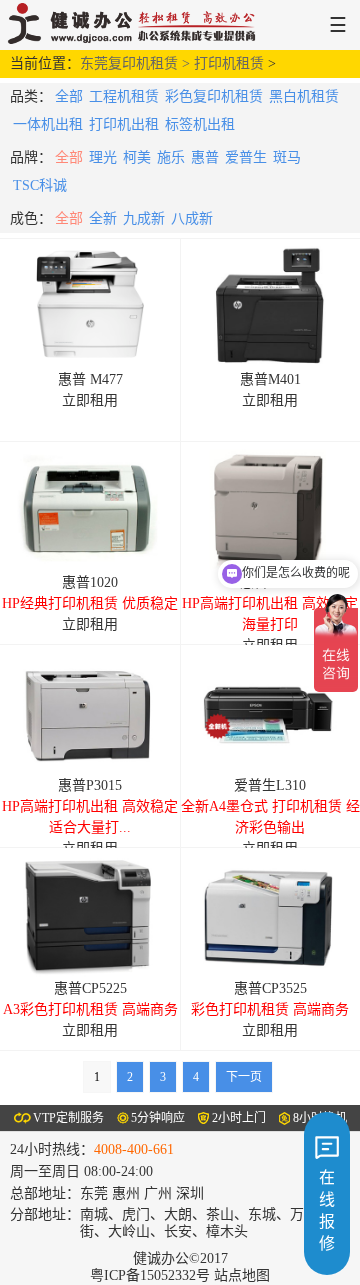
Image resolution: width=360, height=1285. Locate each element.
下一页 (244, 1077)
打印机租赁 (229, 63)
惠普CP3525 (270, 988)
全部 (69, 96)
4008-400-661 (134, 1149)
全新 (103, 218)
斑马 (287, 157)
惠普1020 (90, 582)
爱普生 (246, 157)
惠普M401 (270, 379)
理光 (103, 157)
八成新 (192, 218)
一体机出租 (48, 124)
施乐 (171, 157)
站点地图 (242, 1275)
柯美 (137, 157)
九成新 (144, 218)
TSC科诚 (40, 185)
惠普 (205, 157)
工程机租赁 (124, 96)
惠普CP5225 (90, 988)
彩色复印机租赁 (214, 96)
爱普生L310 (270, 785)
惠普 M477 (90, 379)
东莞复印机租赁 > (137, 63)
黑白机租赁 (304, 96)
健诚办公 (137, 25)
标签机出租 (200, 124)
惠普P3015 (90, 785)
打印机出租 (124, 124)
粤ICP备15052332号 (150, 1275)
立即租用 (90, 400)
